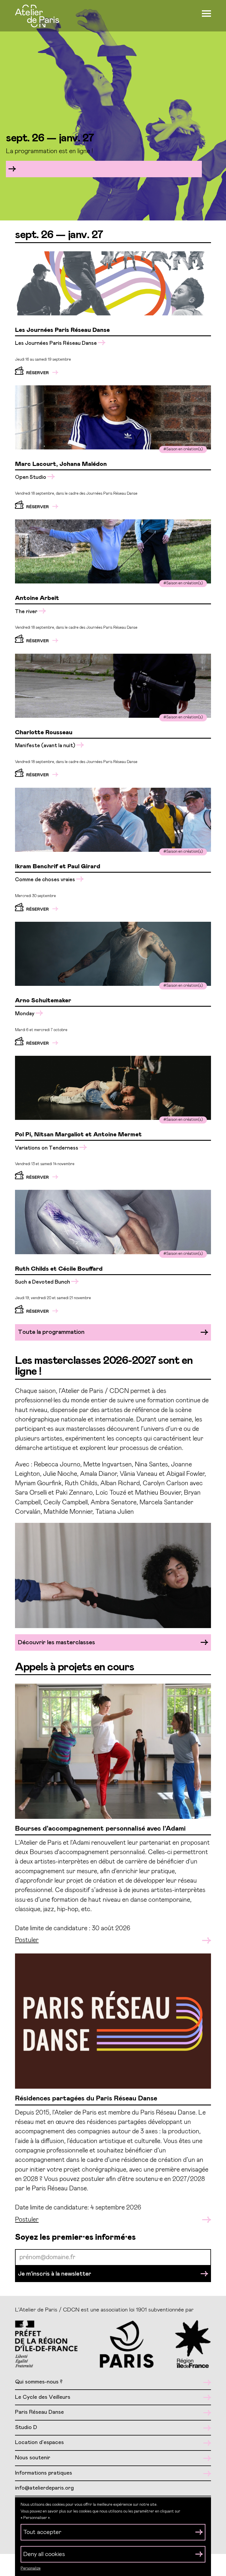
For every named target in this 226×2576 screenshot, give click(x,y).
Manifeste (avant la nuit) (46, 746)
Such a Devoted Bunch (43, 1282)
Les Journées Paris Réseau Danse (56, 343)
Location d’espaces (39, 2442)
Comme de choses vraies (46, 880)
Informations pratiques (44, 2473)
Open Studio (31, 477)
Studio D (26, 2427)
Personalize (31, 2569)
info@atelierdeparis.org (44, 2488)
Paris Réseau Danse (39, 2412)
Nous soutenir (33, 2458)
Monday (25, 1014)
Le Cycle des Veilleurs (43, 2397)
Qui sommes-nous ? (39, 2382)
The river (27, 612)
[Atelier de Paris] (37, 17)
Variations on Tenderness (47, 1148)
